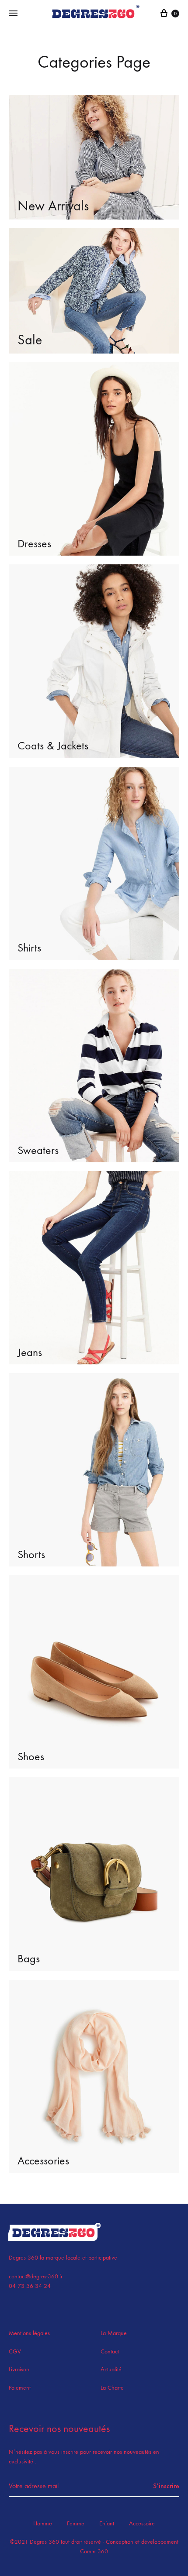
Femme (76, 2523)
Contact (110, 2351)
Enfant (107, 2523)
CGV (15, 2351)
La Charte (112, 2388)
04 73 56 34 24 (30, 2286)
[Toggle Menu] (13, 14)
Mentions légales (29, 2333)
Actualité (111, 2369)
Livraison (19, 2369)
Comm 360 (94, 2551)
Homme (43, 2523)
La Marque (114, 2333)
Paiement (20, 2388)
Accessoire (142, 2523)
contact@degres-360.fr (36, 2276)
